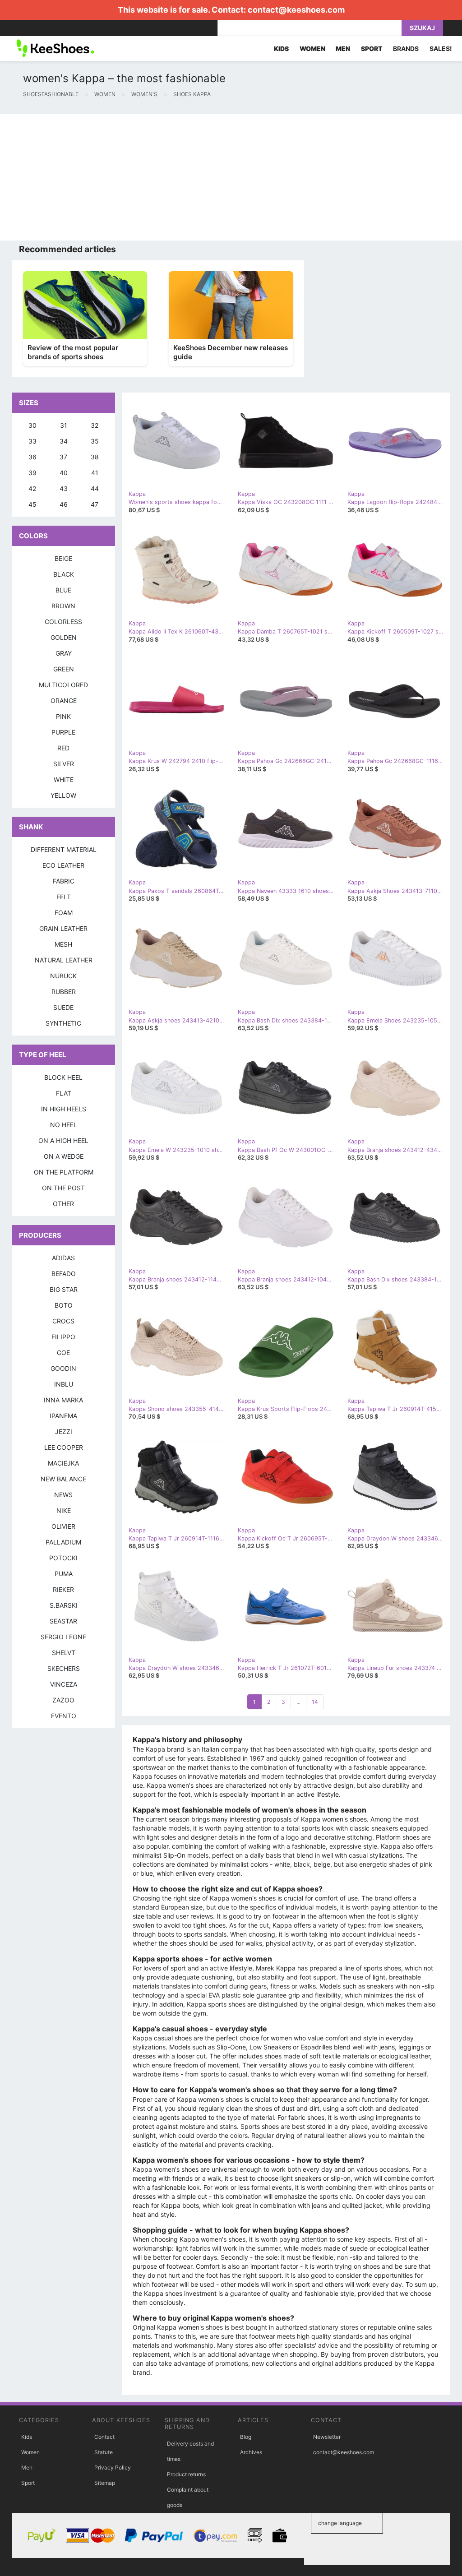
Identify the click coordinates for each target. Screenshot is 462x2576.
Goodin (63, 1368)
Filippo (63, 1337)
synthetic (63, 1023)
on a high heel (63, 1140)
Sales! (441, 49)
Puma (64, 1574)
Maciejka (63, 1463)
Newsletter (327, 2437)
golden (64, 637)
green (64, 669)
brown (63, 606)
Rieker (63, 1589)
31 (64, 425)
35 (95, 441)
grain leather (63, 928)
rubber (64, 992)
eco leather (63, 865)
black (64, 574)
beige (63, 558)
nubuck (63, 976)
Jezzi (64, 1431)
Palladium (63, 1542)
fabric (64, 881)
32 (95, 425)
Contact (104, 2437)
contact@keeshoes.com (296, 10)
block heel (63, 1077)
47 (95, 504)
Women (30, 2452)
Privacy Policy (113, 2467)
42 (32, 488)
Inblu (64, 1384)
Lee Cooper (64, 1447)
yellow (63, 795)
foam (64, 913)
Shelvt (64, 1653)
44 (95, 488)
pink (63, 716)
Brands (406, 49)
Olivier (63, 1526)
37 (63, 457)
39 (32, 473)
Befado (64, 1274)
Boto (64, 1305)
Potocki (63, 1558)
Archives (251, 2452)
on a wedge (64, 1156)
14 (315, 1702)
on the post (63, 1188)
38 (95, 457)
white (64, 779)
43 (64, 488)
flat (64, 1093)
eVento (64, 1716)
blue (63, 590)
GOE (63, 1353)
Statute (104, 2452)
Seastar (63, 1621)
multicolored (63, 685)
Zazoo (63, 1700)
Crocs (63, 1321)
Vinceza (64, 1684)
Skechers (64, 1668)
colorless (63, 622)
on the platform (64, 1172)
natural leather (64, 960)
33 (32, 441)
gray (64, 653)
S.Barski (64, 1605)
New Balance (63, 1479)
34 (64, 441)
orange (64, 701)
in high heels (64, 1109)
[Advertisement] (231, 177)
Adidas (63, 1258)
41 (95, 473)
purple (63, 732)
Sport (28, 2483)
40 (64, 473)
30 (32, 425)
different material (64, 849)
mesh (63, 944)
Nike (64, 1510)
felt (64, 897)
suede (63, 1007)
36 (32, 457)
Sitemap (105, 2483)
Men (27, 2467)
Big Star (64, 1289)
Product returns (186, 2474)
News (63, 1495)
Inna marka (63, 1400)
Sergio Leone (63, 1637)
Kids (27, 2437)
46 (64, 504)
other (63, 1204)
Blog (246, 2437)
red (63, 748)
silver (64, 764)
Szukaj (422, 28)
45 (32, 504)
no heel (64, 1125)
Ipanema (63, 1416)
